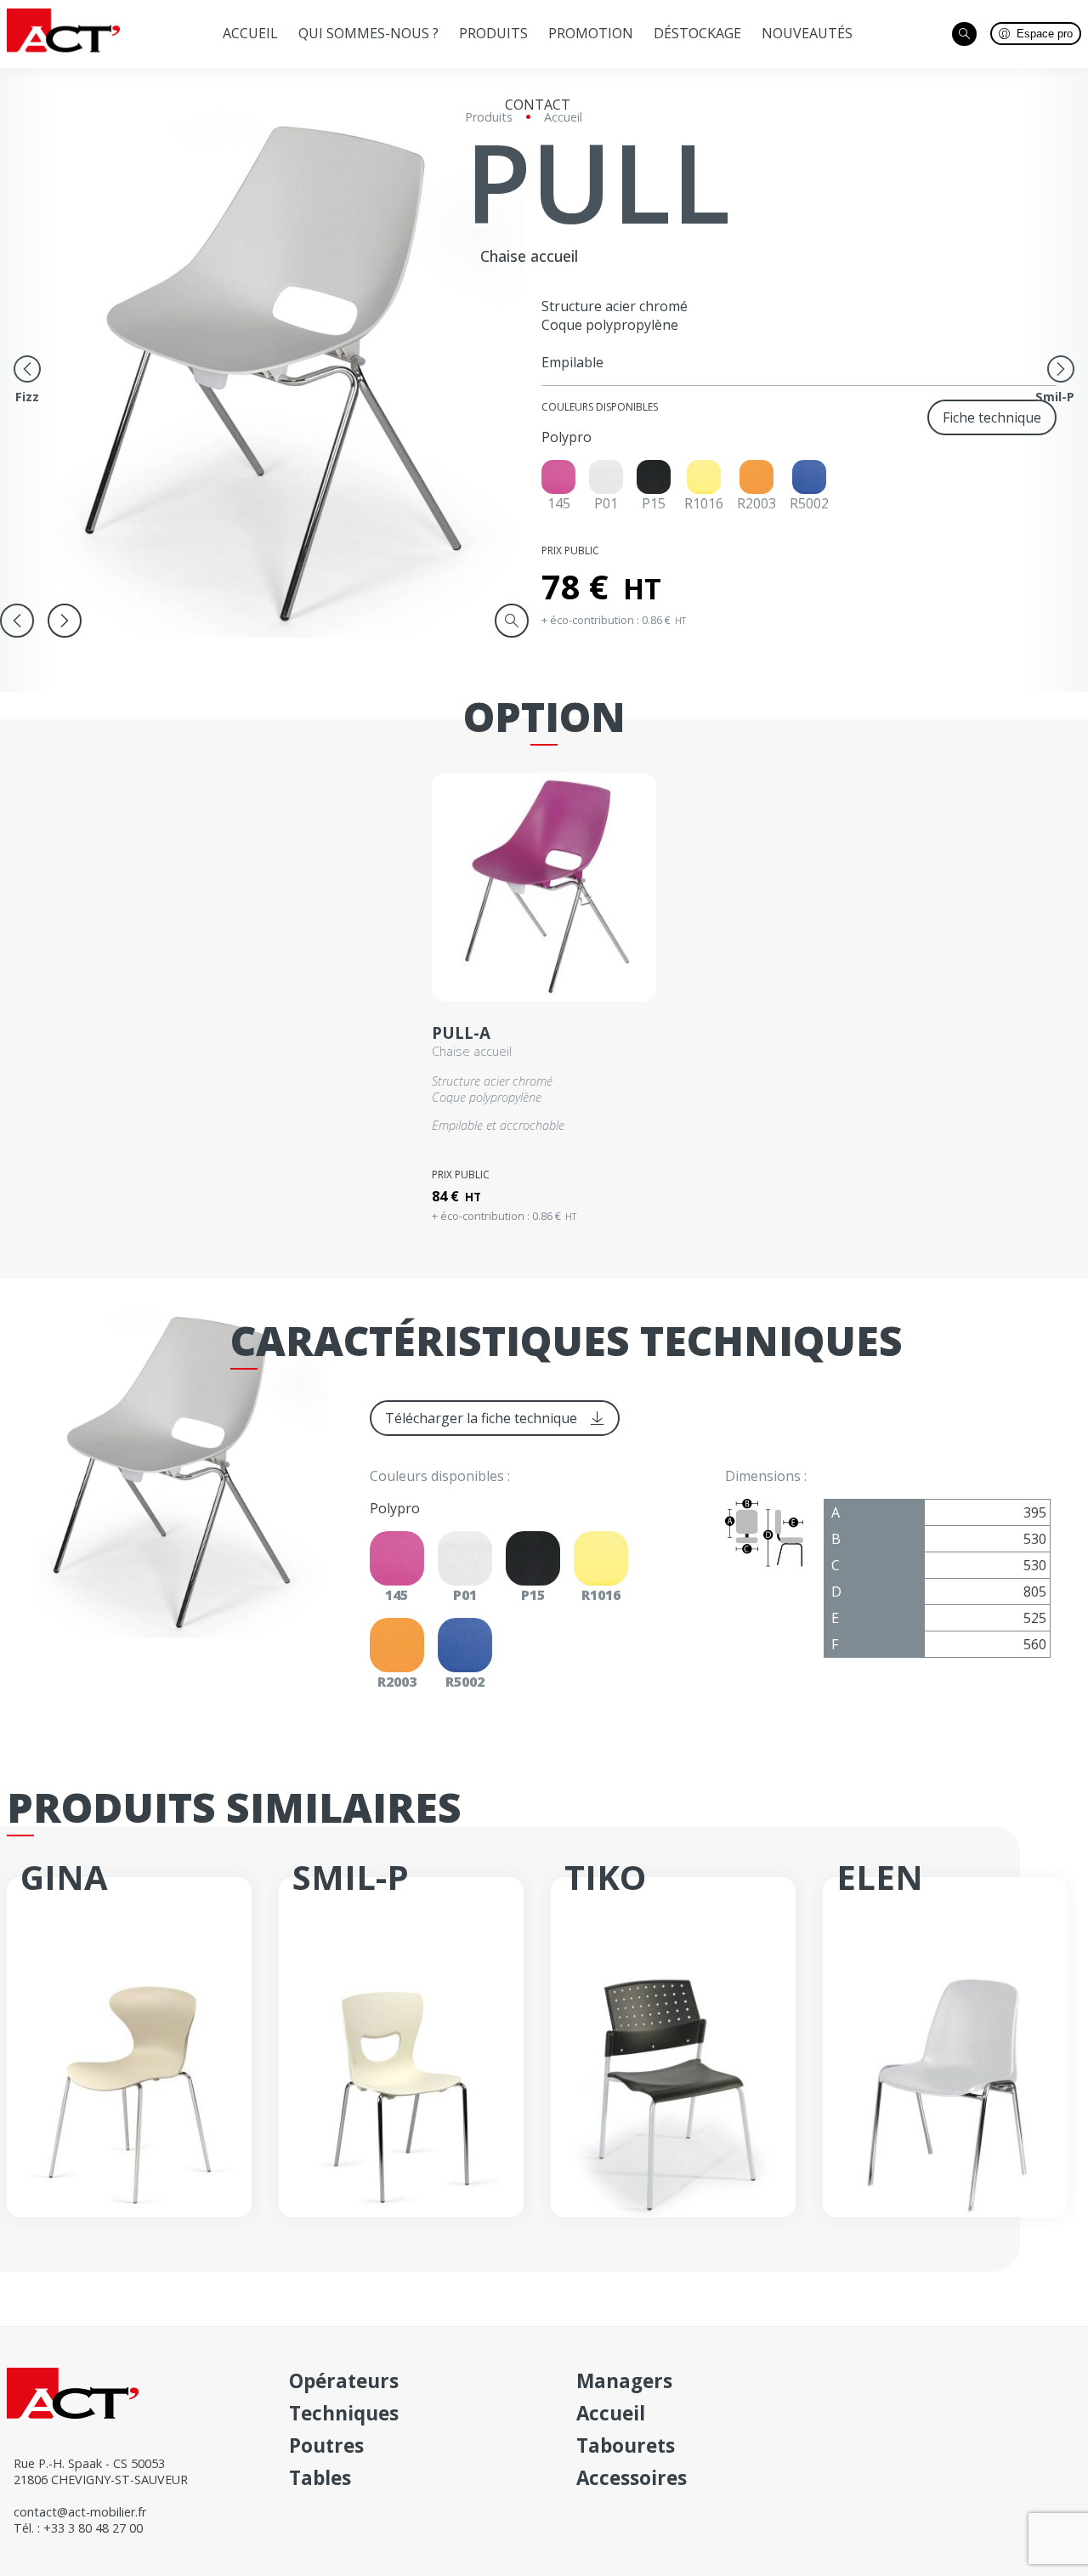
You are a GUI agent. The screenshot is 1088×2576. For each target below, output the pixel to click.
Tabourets (626, 2445)
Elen (880, 1877)
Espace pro (1045, 34)
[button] (65, 621)
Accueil (250, 33)
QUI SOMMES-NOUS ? (368, 33)
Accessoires (632, 2478)
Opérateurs (344, 2381)
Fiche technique (992, 417)
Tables (320, 2478)
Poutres (326, 2445)
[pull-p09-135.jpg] (296, 372)
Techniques (344, 2413)
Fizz (27, 397)
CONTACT (538, 105)
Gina (64, 1877)
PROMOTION (591, 33)
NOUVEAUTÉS (807, 33)
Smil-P (1055, 397)
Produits (493, 33)
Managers (624, 2381)
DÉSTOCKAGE (697, 33)
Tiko (605, 1877)
